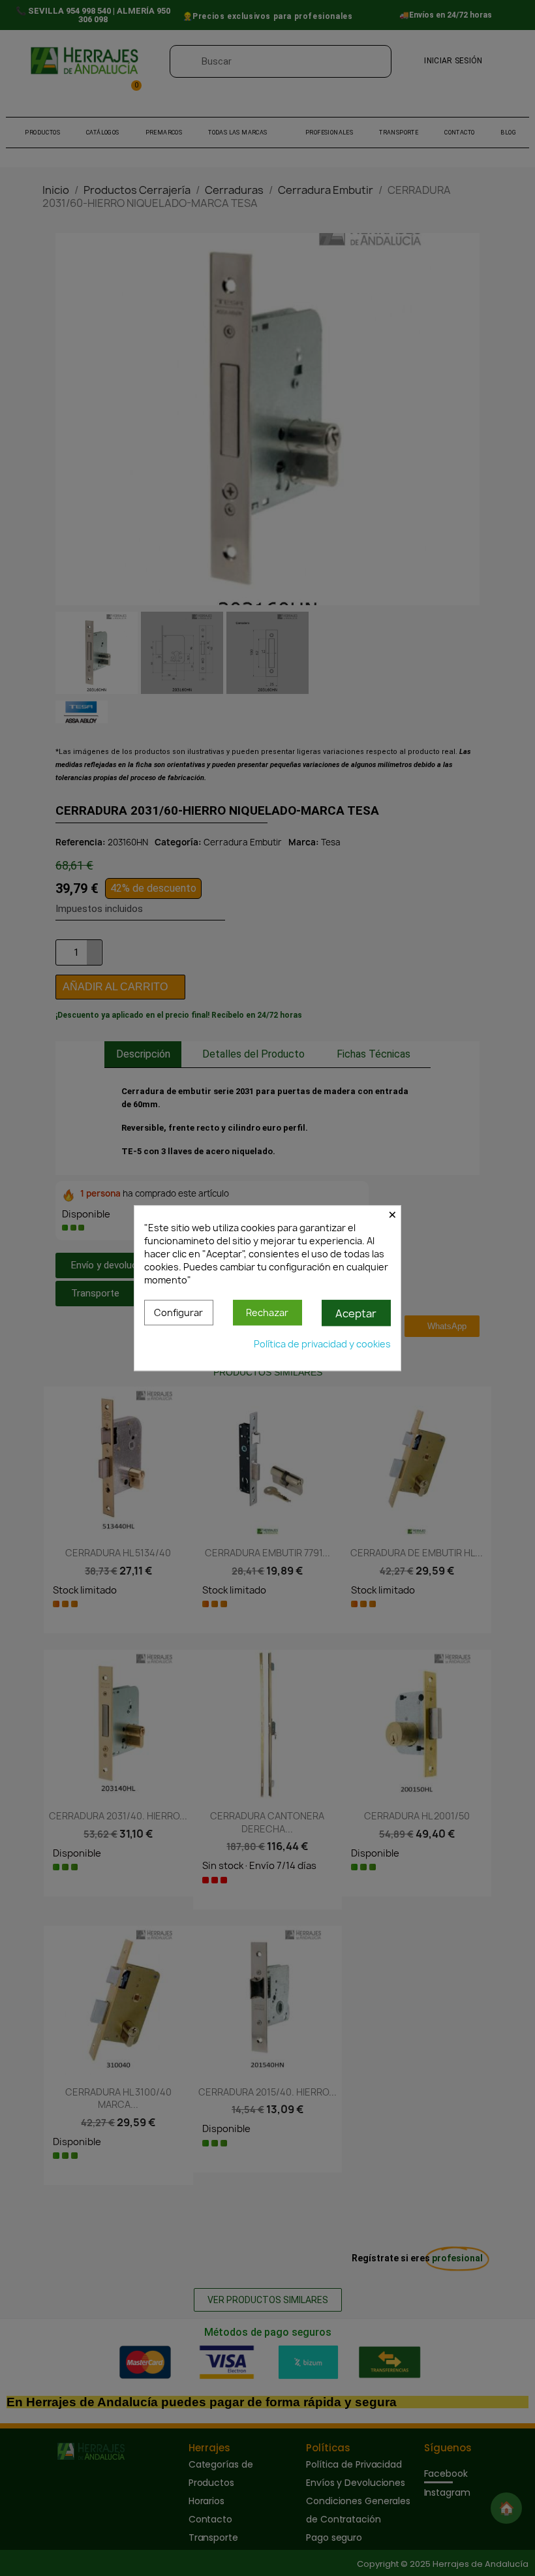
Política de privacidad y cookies (322, 1344)
